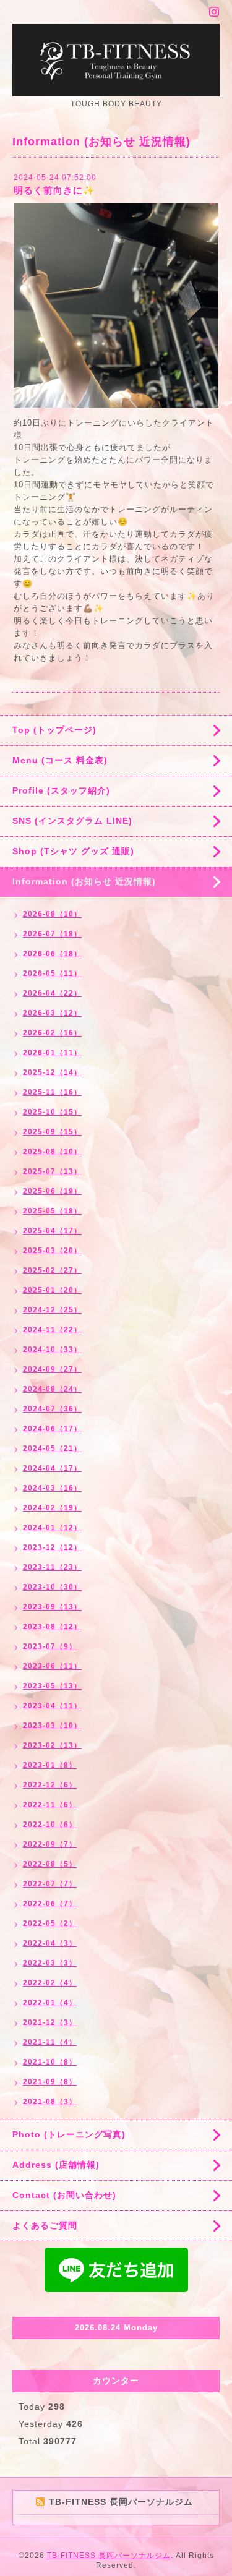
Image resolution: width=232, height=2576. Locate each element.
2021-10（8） (50, 2062)
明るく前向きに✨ (54, 190)
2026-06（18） (52, 954)
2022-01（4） (50, 2003)
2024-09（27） (52, 1369)
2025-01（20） (52, 1290)
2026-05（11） (52, 973)
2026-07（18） (52, 934)
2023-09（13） (52, 1607)
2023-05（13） (52, 1686)
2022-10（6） (50, 1825)
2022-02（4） (50, 1983)
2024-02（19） (52, 1508)
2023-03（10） (52, 1726)
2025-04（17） (52, 1231)
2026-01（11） (52, 1053)
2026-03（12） (52, 1013)
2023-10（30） (52, 1587)
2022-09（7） (50, 1844)
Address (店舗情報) (56, 2165)
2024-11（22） (52, 1330)
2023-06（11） (52, 1666)
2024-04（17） (52, 1468)
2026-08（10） (52, 914)
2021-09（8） (50, 2082)
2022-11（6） (50, 1805)
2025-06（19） (52, 1191)
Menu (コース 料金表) (60, 760)
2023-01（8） (50, 1765)
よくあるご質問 (45, 2225)
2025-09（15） (52, 1132)
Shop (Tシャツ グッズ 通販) (73, 851)
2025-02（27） (52, 1270)
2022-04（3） (50, 1943)
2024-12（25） (52, 1310)
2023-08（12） (52, 1627)
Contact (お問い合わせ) (64, 2195)
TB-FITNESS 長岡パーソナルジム (109, 2556)
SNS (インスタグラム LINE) (72, 821)
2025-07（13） (52, 1171)
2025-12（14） (52, 1072)
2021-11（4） (50, 2042)
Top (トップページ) (54, 730)
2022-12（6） (50, 1785)
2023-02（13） (52, 1745)
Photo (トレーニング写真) (69, 2134)
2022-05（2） (50, 1923)
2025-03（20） (52, 1251)
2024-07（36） (52, 1409)
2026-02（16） (52, 1033)
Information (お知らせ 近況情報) (84, 881)
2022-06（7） (50, 1904)
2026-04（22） (52, 993)
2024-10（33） (52, 1350)
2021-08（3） (50, 2102)
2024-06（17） (52, 1429)
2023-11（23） (52, 1567)
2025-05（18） (52, 1211)
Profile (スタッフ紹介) (61, 790)
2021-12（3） (50, 2022)
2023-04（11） (52, 1706)
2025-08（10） (52, 1152)
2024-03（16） (52, 1488)
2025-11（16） (52, 1092)
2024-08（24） (52, 1389)
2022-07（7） (50, 1884)
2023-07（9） (50, 1646)
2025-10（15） (52, 1112)
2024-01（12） (52, 1528)
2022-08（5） (50, 1864)
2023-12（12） (52, 1547)
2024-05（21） (52, 1448)
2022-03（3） (50, 1963)
